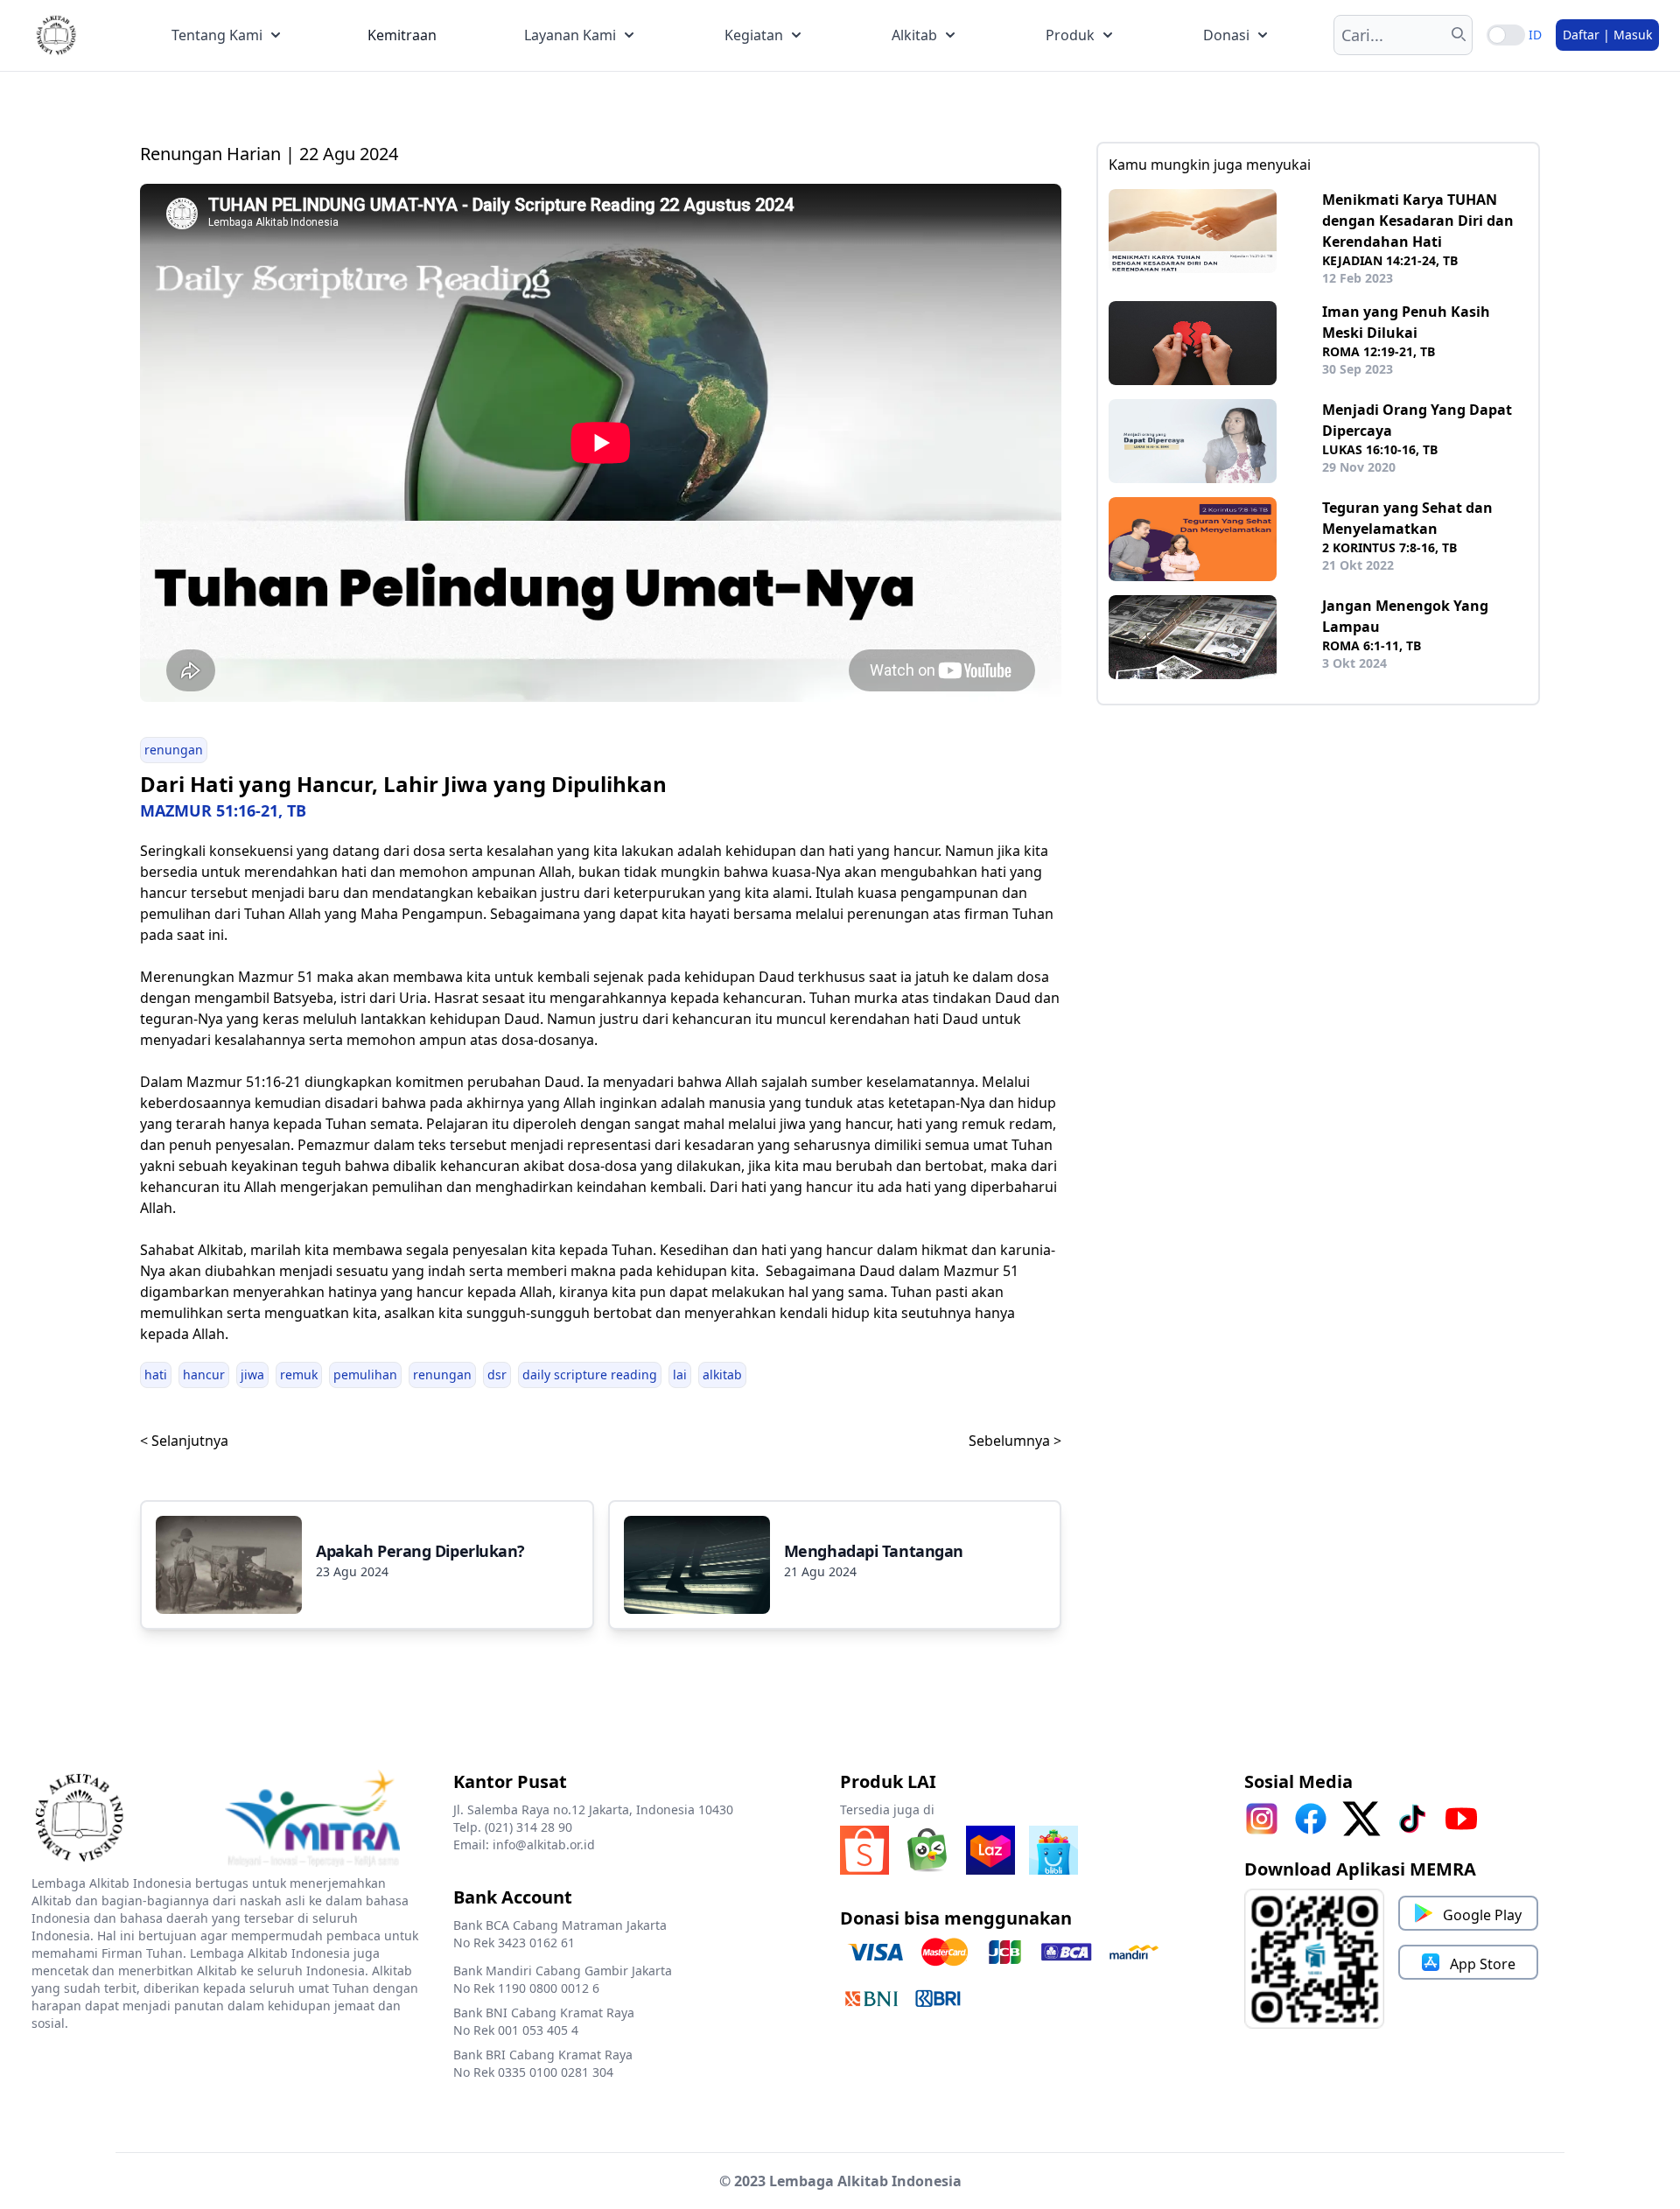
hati (156, 1374)
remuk (299, 1374)
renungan (174, 750)
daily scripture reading (590, 1374)
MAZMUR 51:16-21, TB (223, 810)
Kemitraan (402, 35)
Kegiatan (754, 35)
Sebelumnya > (1015, 1441)
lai (680, 1374)
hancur (204, 1374)
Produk (1070, 35)
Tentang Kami (217, 35)
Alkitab (914, 35)
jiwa (252, 1374)
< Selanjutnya (184, 1441)
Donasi (1226, 35)
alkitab (722, 1374)
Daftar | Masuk (1607, 35)
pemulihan (365, 1374)
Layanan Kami (570, 35)
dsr (497, 1374)
